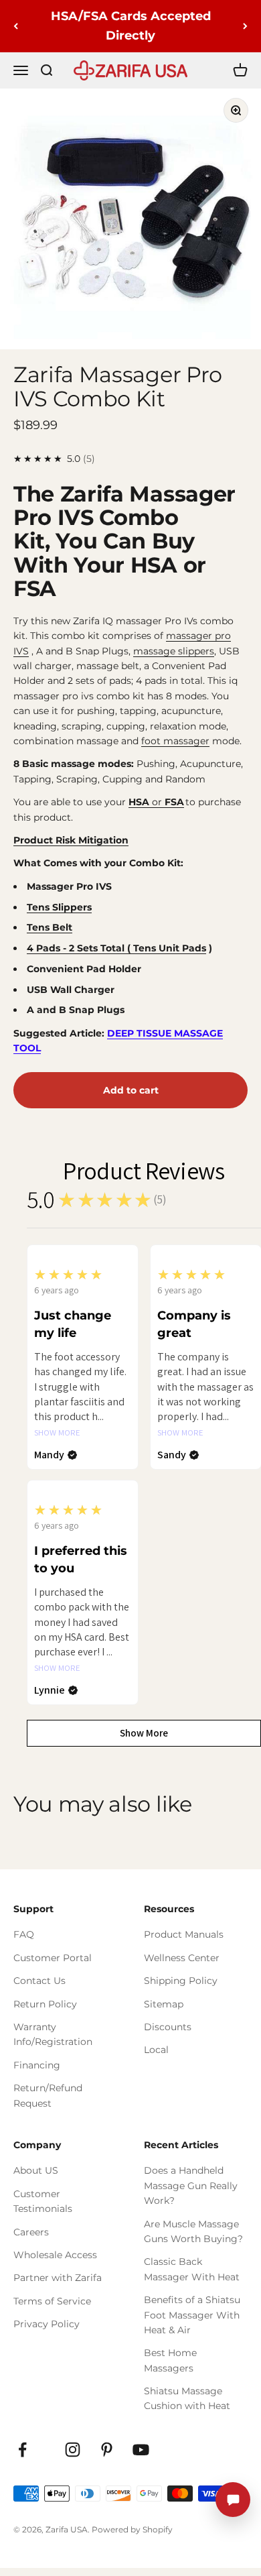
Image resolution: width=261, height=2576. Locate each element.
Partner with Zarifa (58, 2278)
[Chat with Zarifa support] (233, 2500)
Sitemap (164, 2004)
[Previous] (16, 26)
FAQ (24, 1934)
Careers (31, 2232)
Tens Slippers (59, 907)
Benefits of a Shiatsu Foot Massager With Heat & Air (192, 2315)
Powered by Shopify (132, 2529)
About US (36, 2170)
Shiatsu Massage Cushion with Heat (187, 2398)
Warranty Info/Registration (53, 2034)
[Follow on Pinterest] (107, 2450)
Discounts (168, 2027)
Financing (37, 2065)
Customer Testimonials (43, 2201)
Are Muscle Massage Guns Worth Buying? (193, 2231)
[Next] (245, 26)
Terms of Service (52, 2301)
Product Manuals (184, 1934)
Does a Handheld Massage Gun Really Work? (191, 2185)
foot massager (175, 741)
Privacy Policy (47, 2324)
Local (156, 2050)
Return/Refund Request (48, 2095)
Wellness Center (182, 1958)
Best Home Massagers (170, 2360)
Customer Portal (53, 1958)
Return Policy (45, 2004)
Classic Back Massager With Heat (192, 2269)
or (156, 802)
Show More (57, 1433)
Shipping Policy (181, 1981)
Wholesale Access (55, 2255)
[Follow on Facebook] (22, 2450)
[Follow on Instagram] (73, 2450)
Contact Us (39, 1981)
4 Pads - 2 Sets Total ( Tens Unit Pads (116, 948)
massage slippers (174, 651)
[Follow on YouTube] (141, 2450)
